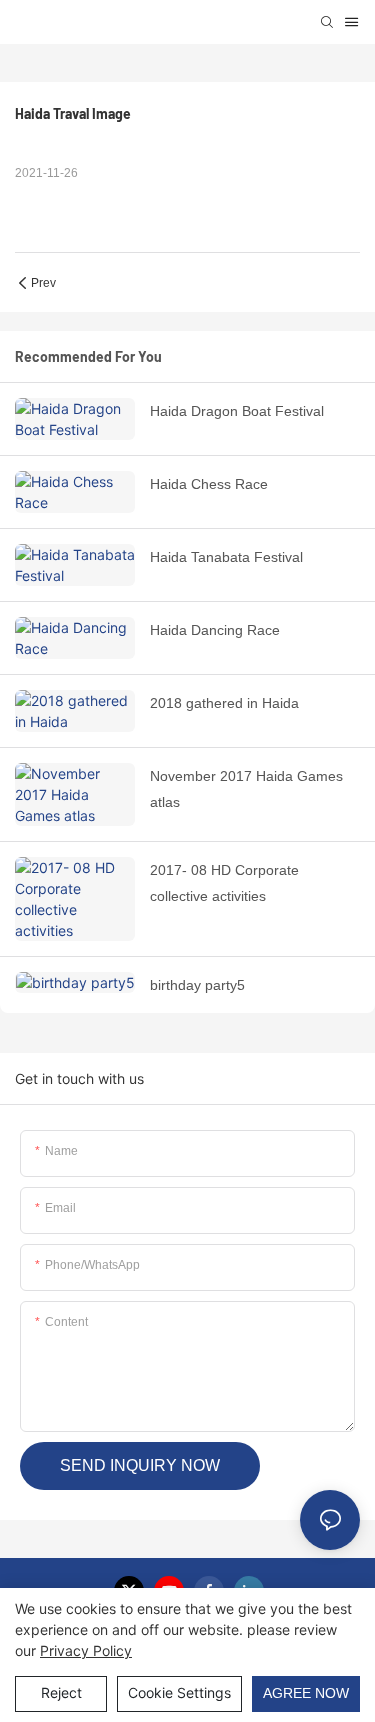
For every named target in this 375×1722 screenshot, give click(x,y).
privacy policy (86, 1650)
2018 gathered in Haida (224, 703)
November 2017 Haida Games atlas (246, 789)
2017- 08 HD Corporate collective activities (224, 883)
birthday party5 (197, 985)
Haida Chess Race (209, 484)
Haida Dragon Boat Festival (237, 411)
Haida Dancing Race (215, 630)
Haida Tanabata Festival (226, 557)
